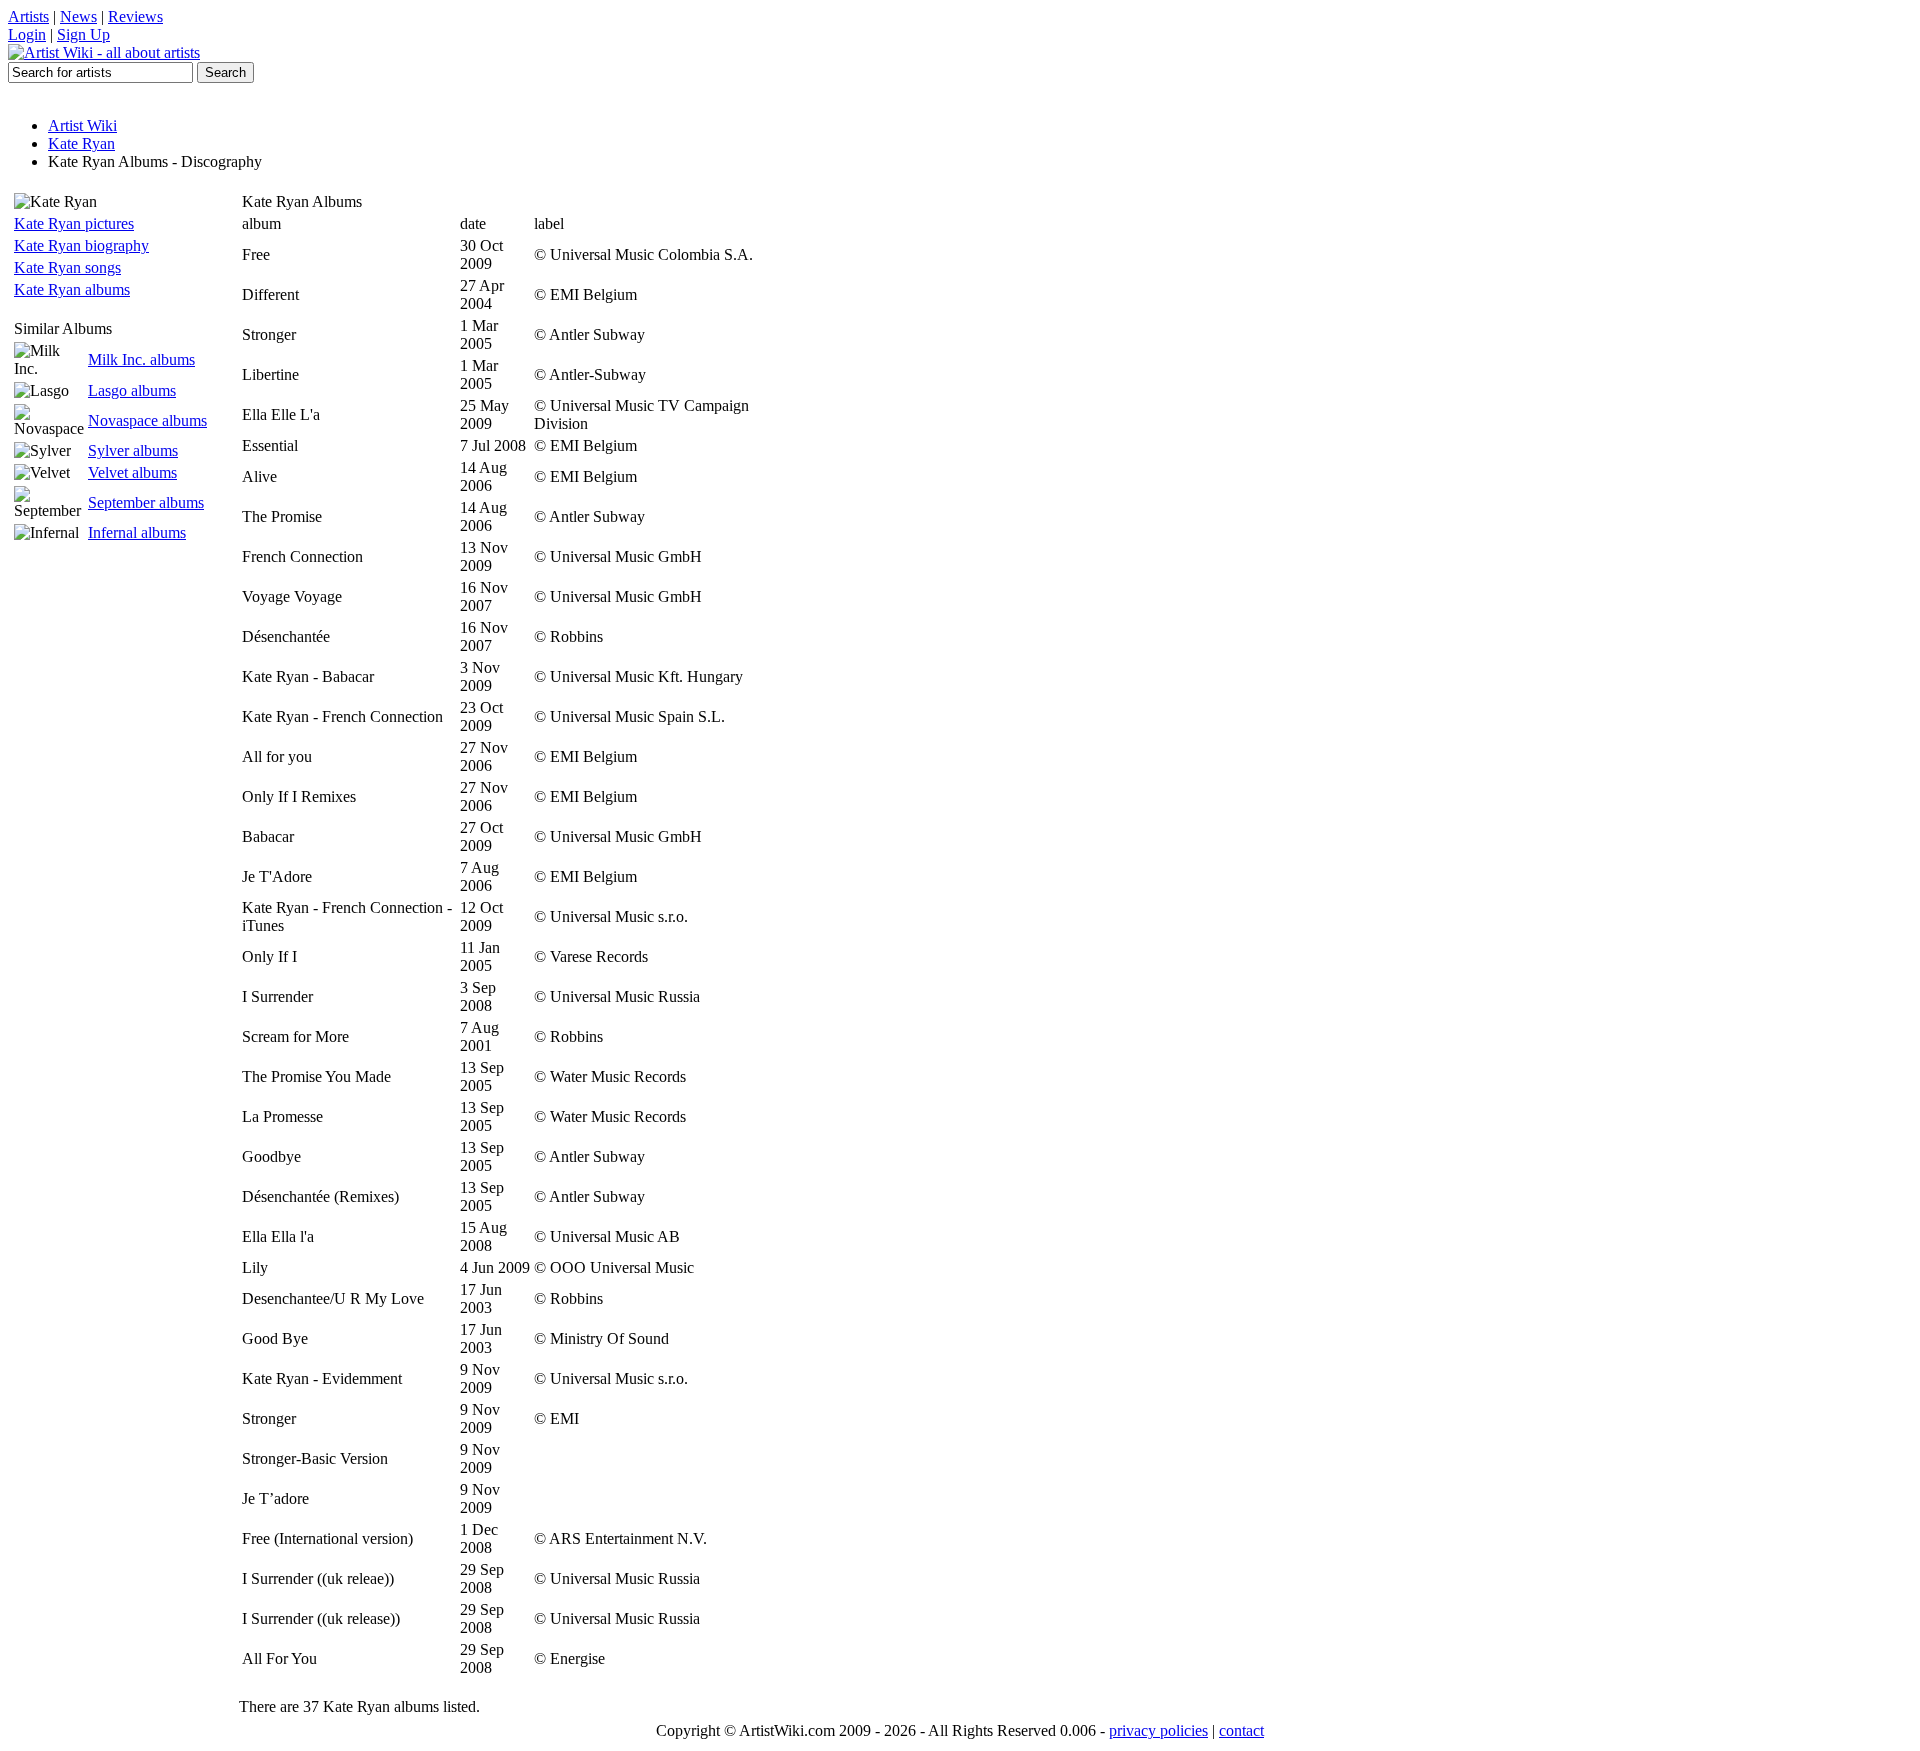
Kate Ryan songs (67, 267)
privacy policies (1158, 1730)
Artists (28, 16)
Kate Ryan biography (81, 245)
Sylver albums (133, 450)
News (78, 16)
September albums (146, 502)
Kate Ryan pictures (74, 223)
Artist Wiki (82, 125)
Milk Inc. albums (141, 359)
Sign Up (83, 34)
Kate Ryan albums (72, 289)
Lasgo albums (132, 390)
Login (27, 34)
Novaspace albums (147, 420)
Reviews (135, 16)
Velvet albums (132, 472)
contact (1241, 1730)
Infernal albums (137, 532)
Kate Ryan (81, 143)
